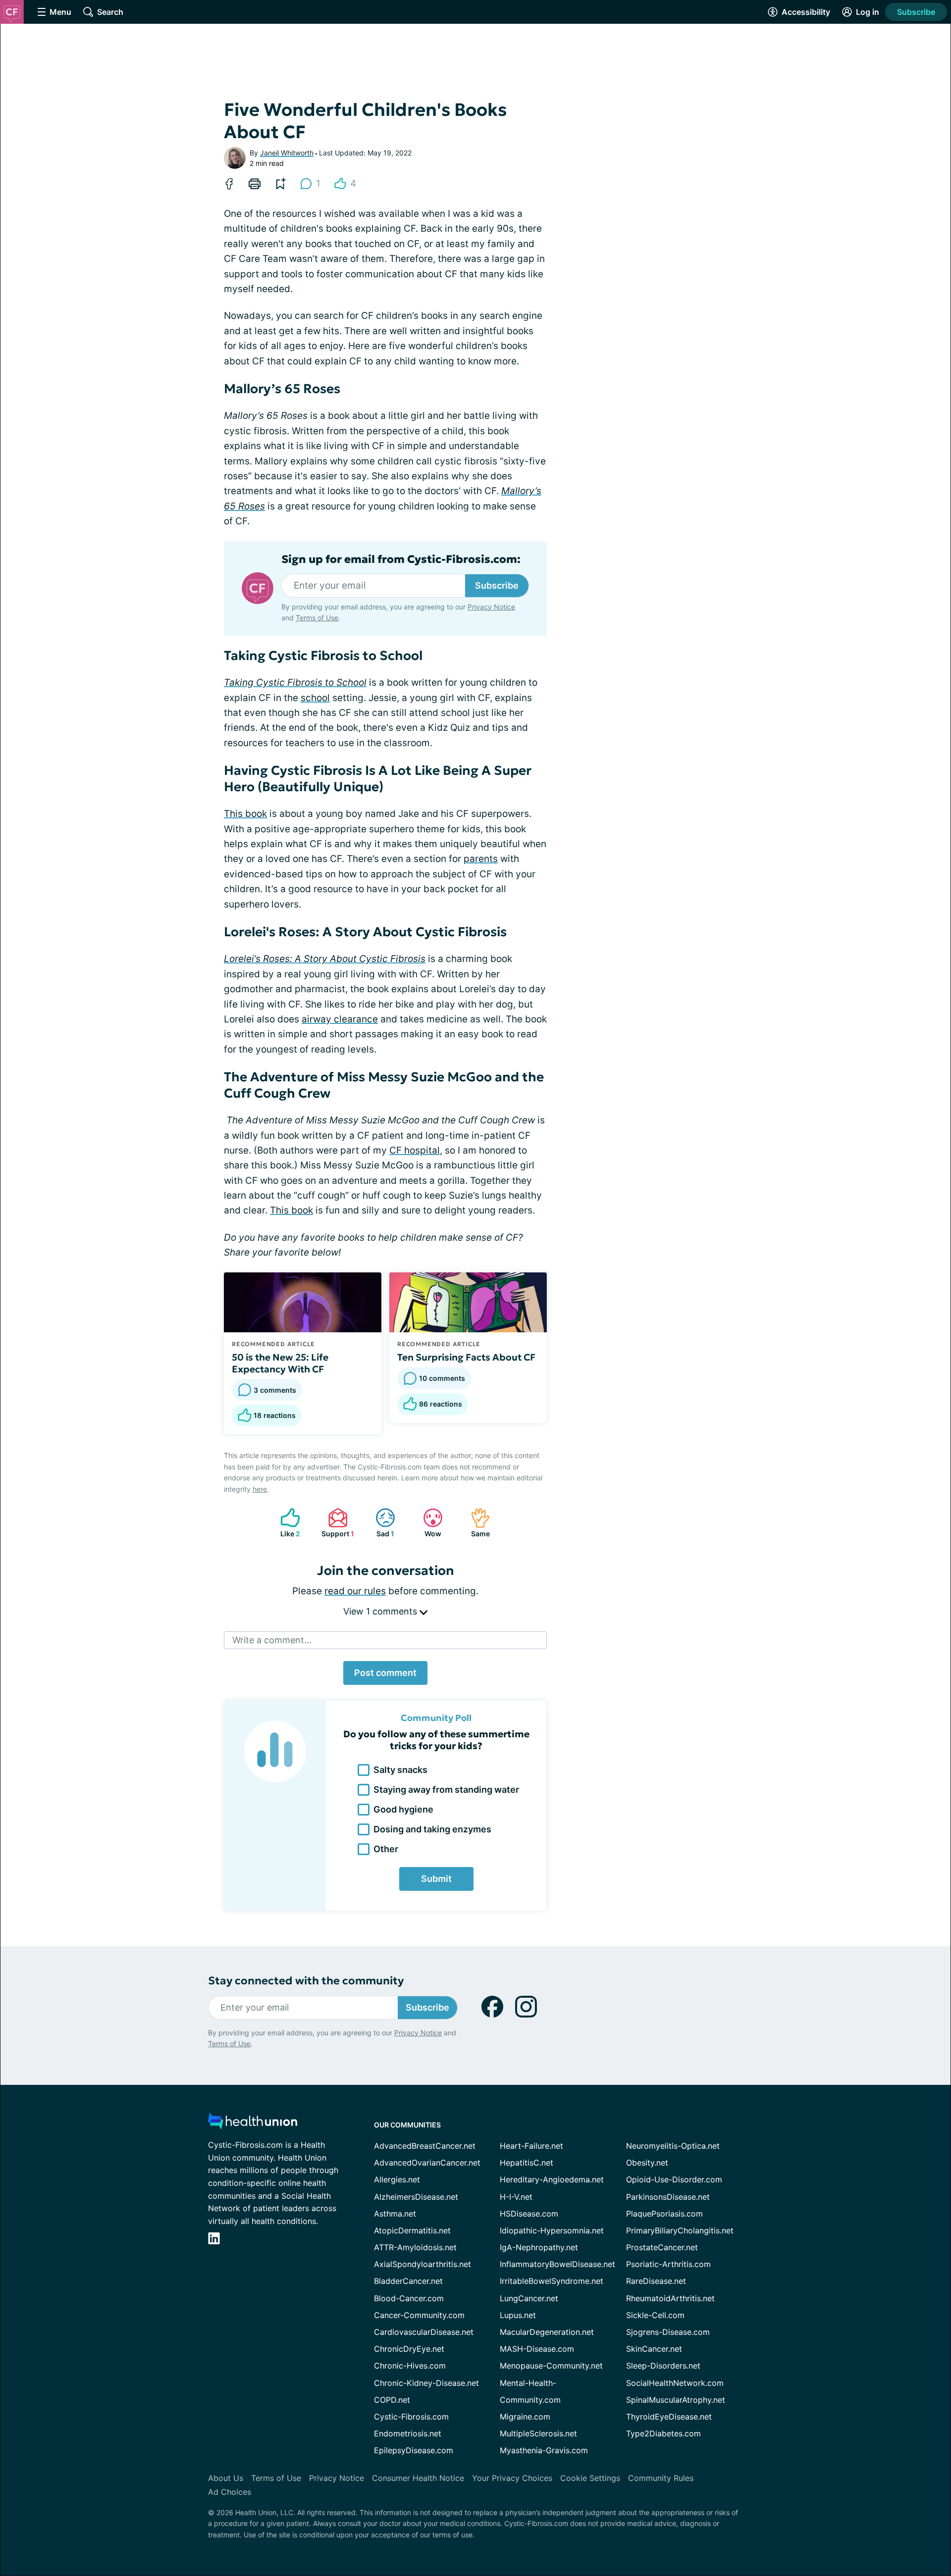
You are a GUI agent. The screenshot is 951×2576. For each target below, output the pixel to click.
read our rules (355, 1591)
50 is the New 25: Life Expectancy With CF (280, 1363)
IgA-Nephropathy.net (539, 2247)
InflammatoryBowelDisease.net (557, 2264)
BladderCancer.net (408, 2281)
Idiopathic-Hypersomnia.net (552, 2230)
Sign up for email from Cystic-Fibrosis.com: (401, 559)
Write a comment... (272, 1640)
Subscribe (916, 12)
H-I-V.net (516, 2197)
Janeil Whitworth (287, 153)
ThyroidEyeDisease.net (669, 2417)
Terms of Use (317, 618)
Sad (380, 1523)
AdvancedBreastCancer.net (425, 2146)
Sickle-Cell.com (655, 2315)
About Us (226, 2478)
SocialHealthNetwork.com (675, 2383)
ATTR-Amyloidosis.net (415, 2247)
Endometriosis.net (408, 2433)
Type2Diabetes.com (663, 2433)
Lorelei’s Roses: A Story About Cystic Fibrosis (325, 959)
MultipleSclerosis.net (538, 2433)
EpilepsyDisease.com (414, 2450)
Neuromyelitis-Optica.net (673, 2146)
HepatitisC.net (527, 2163)
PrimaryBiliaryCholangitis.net (680, 2230)
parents (481, 859)
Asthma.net (395, 2214)
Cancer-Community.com (419, 2315)
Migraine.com (525, 2417)
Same (475, 1523)
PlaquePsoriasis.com (664, 2214)
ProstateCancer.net (662, 2247)
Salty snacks (400, 1770)
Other (386, 1849)
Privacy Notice (491, 607)
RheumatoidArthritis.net (670, 2298)
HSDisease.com (529, 2214)
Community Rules (661, 2478)
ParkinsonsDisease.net (668, 2197)
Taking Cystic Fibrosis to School (295, 682)
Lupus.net (518, 2315)
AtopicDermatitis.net (412, 2230)
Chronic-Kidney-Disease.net (426, 2383)
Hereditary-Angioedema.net (552, 2179)
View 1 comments (381, 1611)
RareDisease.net (656, 2281)
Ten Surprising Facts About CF (466, 1357)
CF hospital (415, 1150)
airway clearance (340, 1019)
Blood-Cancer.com (409, 2298)
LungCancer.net (529, 2298)
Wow (427, 1523)
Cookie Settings (590, 2478)
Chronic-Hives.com (410, 2366)
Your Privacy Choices (512, 2478)
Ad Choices (230, 2492)
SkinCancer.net (654, 2349)
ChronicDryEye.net (409, 2349)
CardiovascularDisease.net (424, 2332)
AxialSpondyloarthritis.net (423, 2264)
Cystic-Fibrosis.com (411, 2417)
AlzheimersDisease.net (416, 2197)
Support (336, 1523)
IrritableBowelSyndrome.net (552, 2281)
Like (285, 1523)
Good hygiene (403, 1809)
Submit (436, 1879)
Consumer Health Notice (418, 2478)
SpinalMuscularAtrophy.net (676, 2400)
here (260, 1489)
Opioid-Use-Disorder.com (674, 2179)
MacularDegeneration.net (547, 2332)
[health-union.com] (253, 2124)
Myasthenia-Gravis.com (544, 2450)
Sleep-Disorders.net (663, 2366)
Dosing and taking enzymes (432, 1829)
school (315, 698)
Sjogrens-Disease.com (668, 2332)
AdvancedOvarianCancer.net (427, 2163)
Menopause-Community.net (551, 2366)
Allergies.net (397, 2179)
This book (245, 814)
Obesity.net (647, 2163)
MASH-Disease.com (537, 2349)
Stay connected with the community (306, 1981)
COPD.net (392, 2400)
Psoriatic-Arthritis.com (668, 2264)
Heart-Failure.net (531, 2146)
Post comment (385, 1673)
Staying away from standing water (446, 1790)
